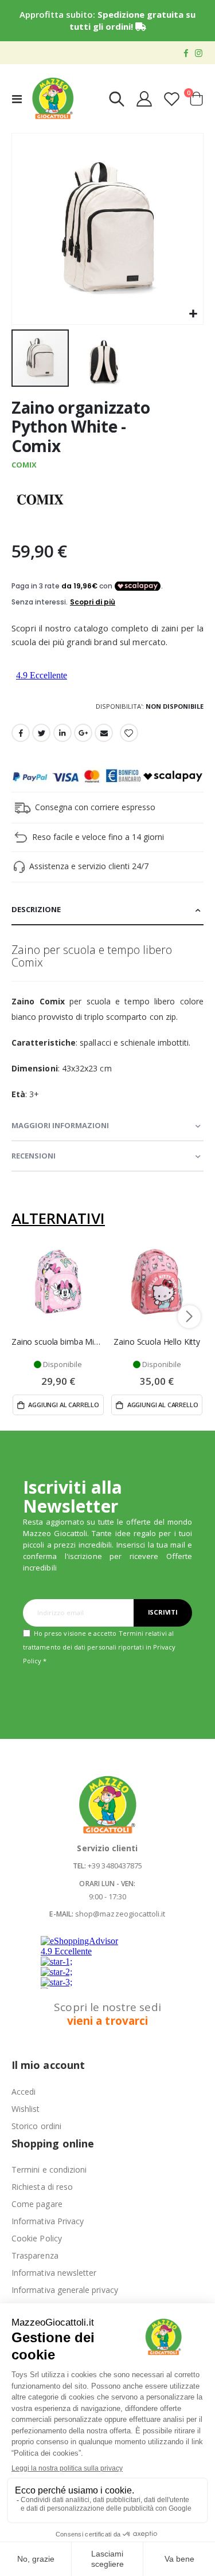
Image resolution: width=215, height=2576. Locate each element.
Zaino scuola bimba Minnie (58, 1342)
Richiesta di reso (42, 2187)
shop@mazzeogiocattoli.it (120, 1914)
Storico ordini (36, 2126)
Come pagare (37, 2204)
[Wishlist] (171, 99)
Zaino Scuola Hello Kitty (157, 1342)
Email (104, 733)
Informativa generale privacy (65, 2290)
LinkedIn (62, 733)
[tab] (107, 910)
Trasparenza (35, 2255)
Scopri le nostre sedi (107, 2014)
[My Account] (144, 99)
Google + (83, 733)
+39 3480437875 (115, 1866)
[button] (193, 314)
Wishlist (26, 2109)
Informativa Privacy (48, 2221)
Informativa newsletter (54, 2273)
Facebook (21, 733)
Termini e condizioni (49, 2169)
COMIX (24, 465)
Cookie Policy (37, 2238)
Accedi (24, 2092)
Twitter (41, 733)
